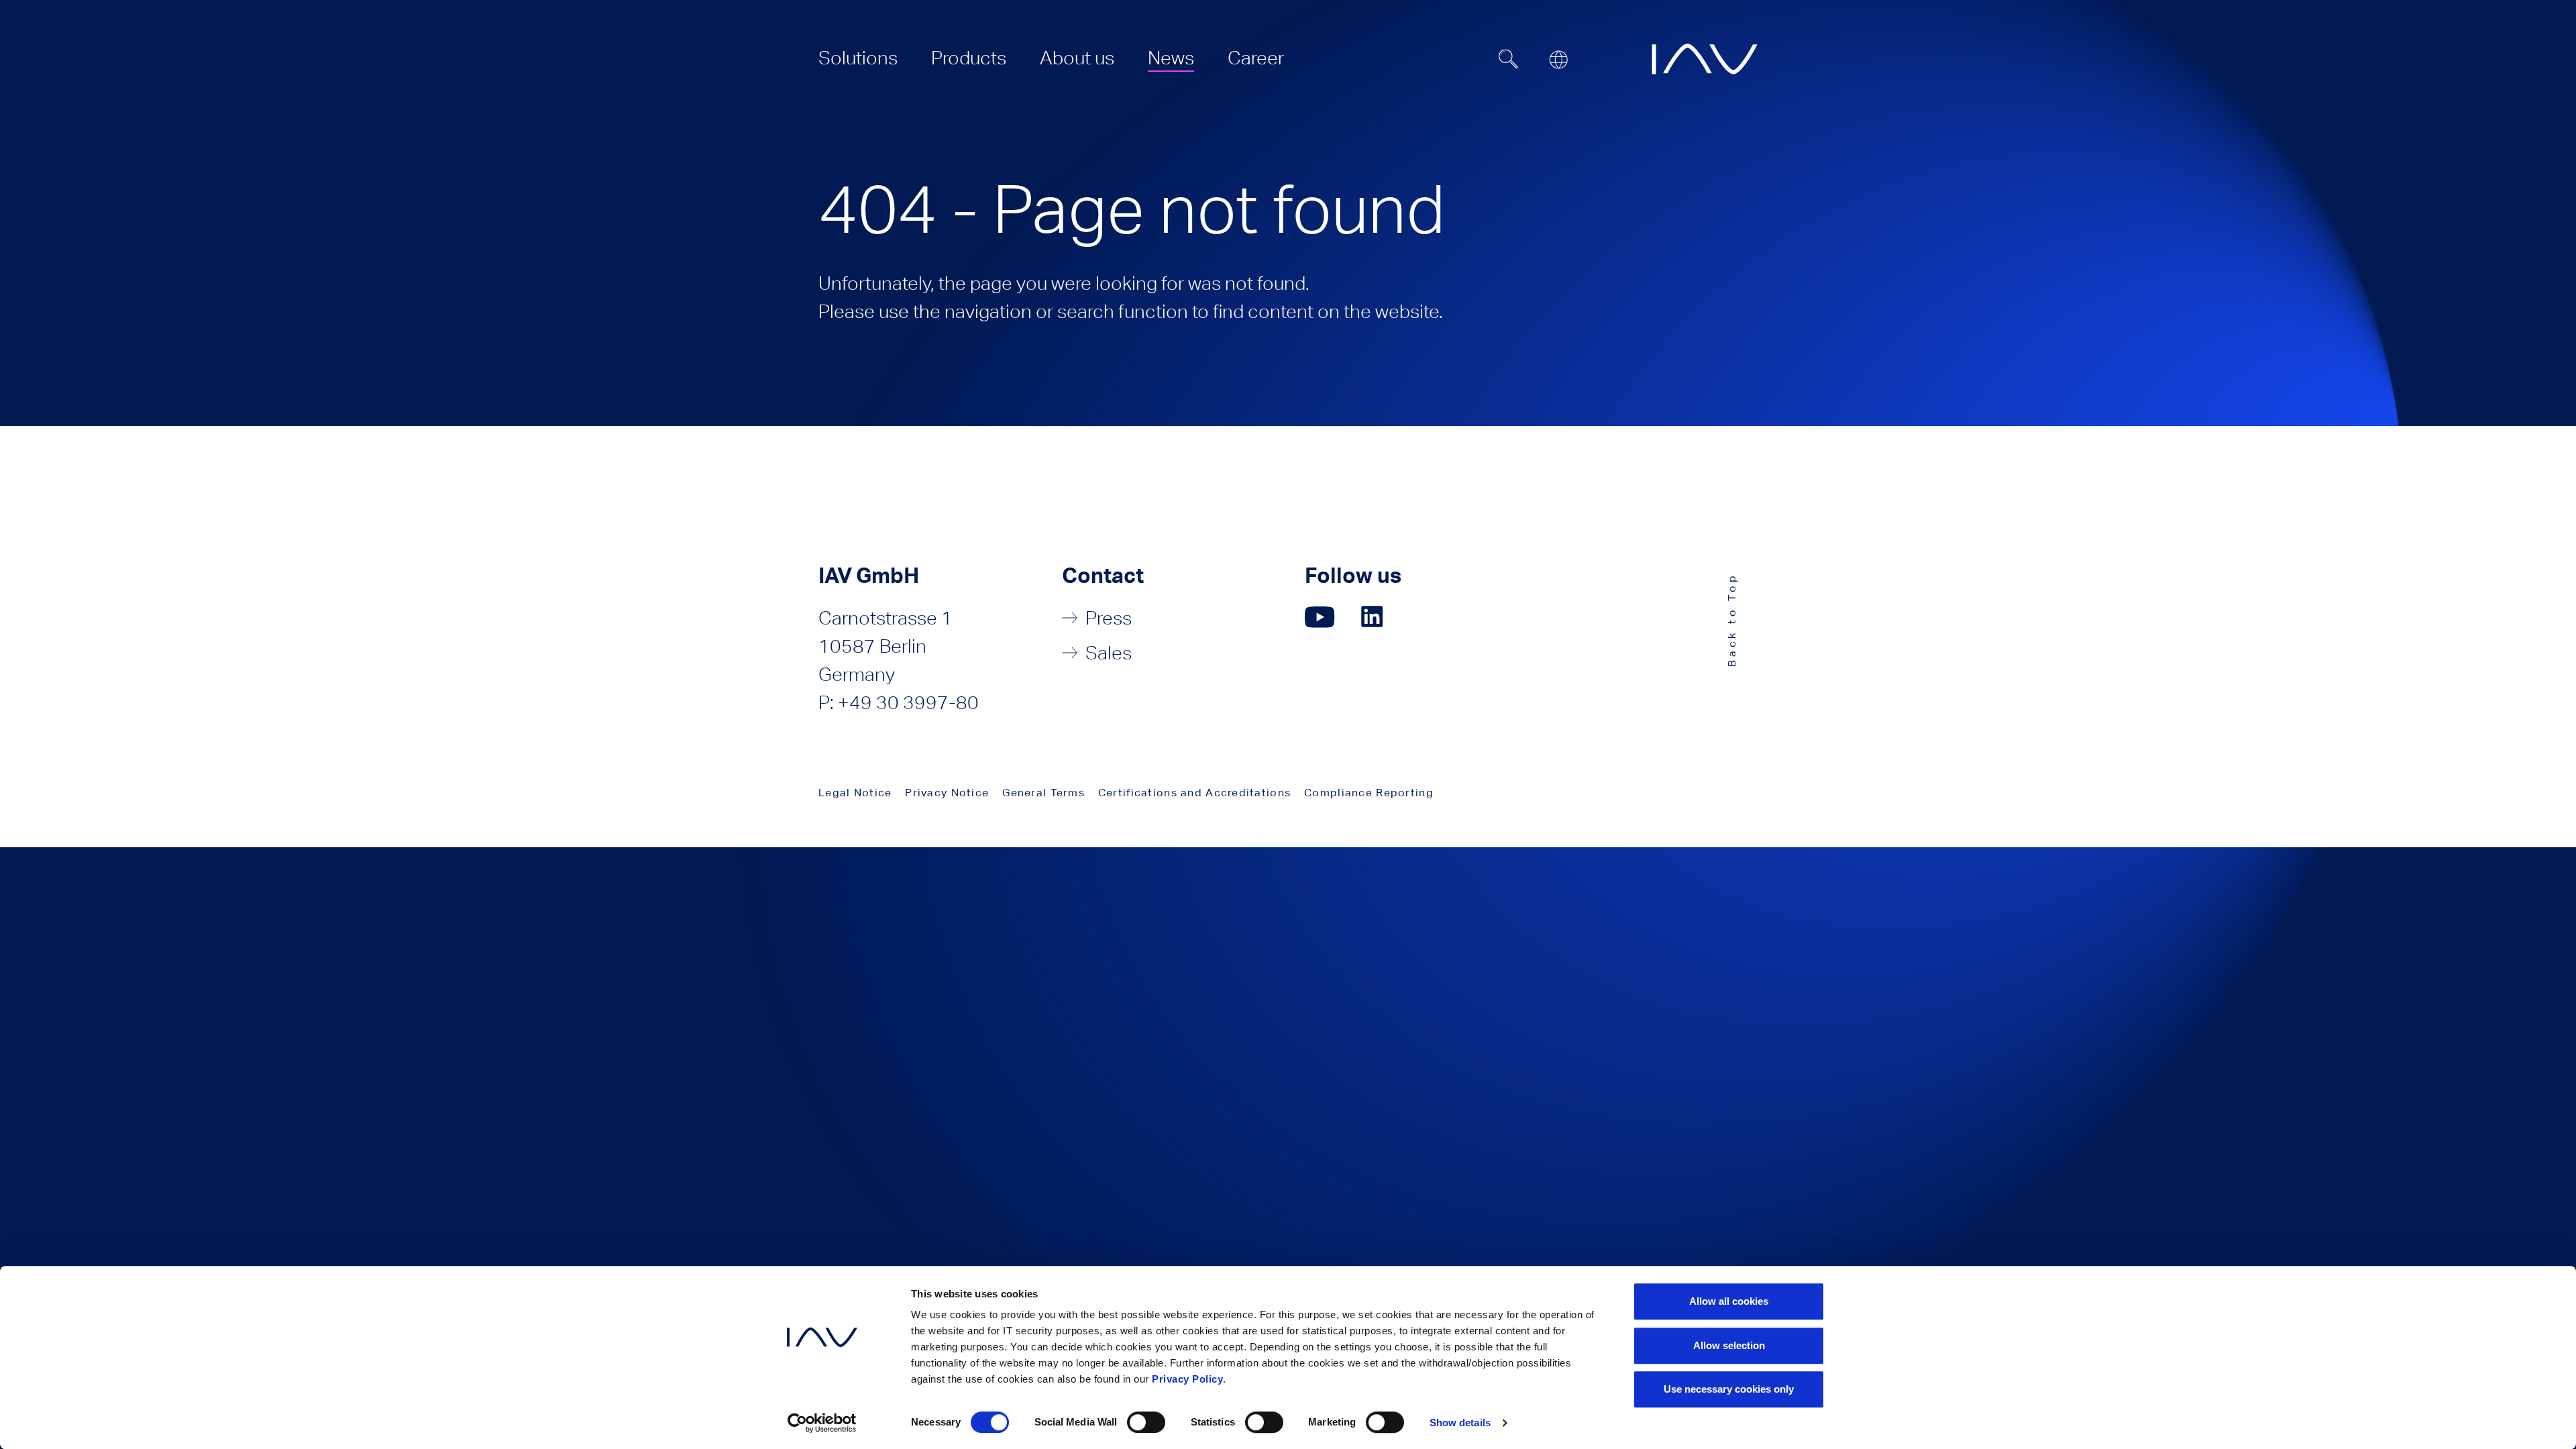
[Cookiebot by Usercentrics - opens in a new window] (822, 1423)
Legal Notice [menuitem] (855, 793)
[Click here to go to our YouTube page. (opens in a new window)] (1320, 617)
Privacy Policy (1187, 1379)
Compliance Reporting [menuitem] (1369, 793)
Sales (1109, 653)
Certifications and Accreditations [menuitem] (1194, 793)
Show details (1460, 1423)
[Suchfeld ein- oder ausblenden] (1509, 59)
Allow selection (1729, 1345)
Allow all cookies (1729, 1301)
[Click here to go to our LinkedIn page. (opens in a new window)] (1374, 617)
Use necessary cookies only (1729, 1389)
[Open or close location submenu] (1558, 60)
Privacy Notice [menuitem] (947, 793)
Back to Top (1732, 620)
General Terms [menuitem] (1043, 793)
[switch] (1146, 1422)
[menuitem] (858, 58)
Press (1109, 618)
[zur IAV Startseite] (1705, 59)
